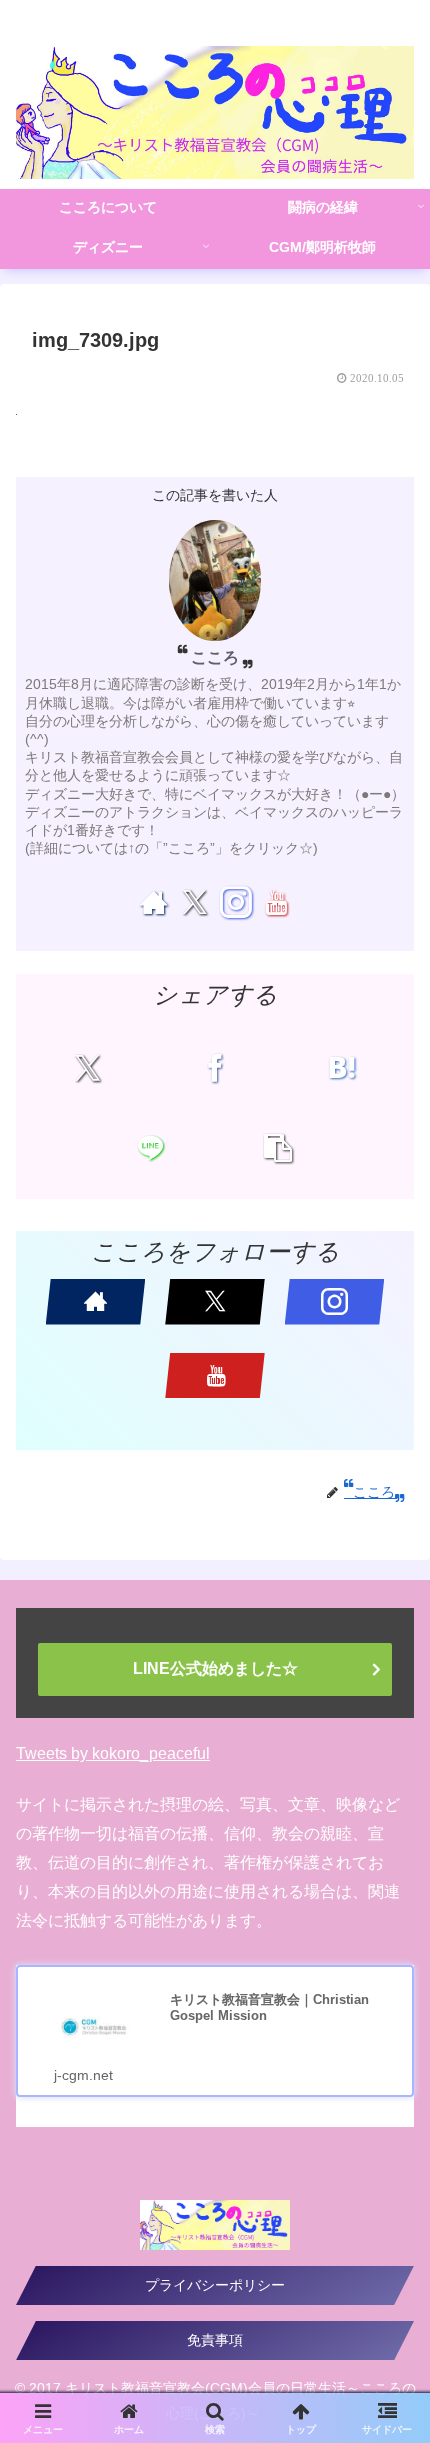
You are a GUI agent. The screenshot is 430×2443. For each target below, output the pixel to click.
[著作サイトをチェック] (153, 902)
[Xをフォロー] (194, 902)
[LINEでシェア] (151, 1148)
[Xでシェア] (88, 1068)
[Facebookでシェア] (215, 1068)
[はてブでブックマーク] (342, 1068)
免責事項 (215, 2340)
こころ (215, 657)
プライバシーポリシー (215, 2285)
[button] (278, 1148)
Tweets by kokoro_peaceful (113, 1753)
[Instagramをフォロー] (235, 902)
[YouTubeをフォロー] (276, 902)
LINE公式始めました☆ (215, 1668)
